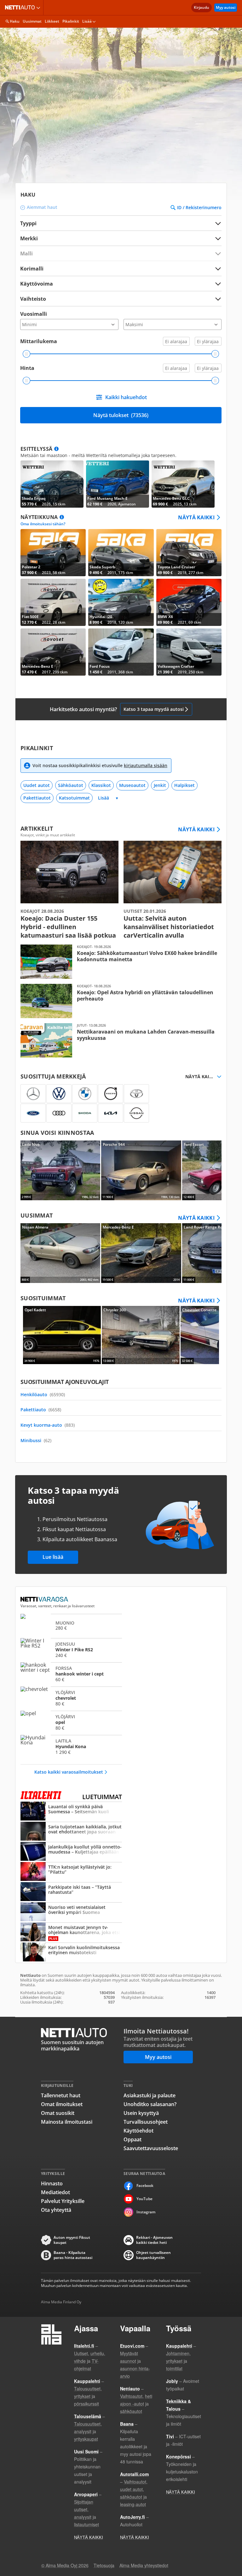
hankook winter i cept (71, 1674)
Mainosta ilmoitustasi (67, 2122)
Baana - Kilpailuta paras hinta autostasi (73, 2255)
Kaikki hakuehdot (126, 397)
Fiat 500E (53, 602)
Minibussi (36, 1440)
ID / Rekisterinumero (199, 208)
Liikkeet (52, 21)
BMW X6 (189, 602)
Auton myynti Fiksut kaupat (72, 2240)
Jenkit (160, 785)
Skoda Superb (121, 553)
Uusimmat (32, 21)
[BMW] (85, 1094)
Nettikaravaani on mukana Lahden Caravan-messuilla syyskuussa (121, 1040)
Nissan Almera (60, 1253)
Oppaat (133, 2139)
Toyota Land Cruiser (189, 553)
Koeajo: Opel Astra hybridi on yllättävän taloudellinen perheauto (121, 1001)
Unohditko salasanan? (150, 2104)
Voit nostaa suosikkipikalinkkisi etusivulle (100, 765)
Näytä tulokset (121, 415)
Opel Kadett (62, 1335)
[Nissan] (136, 1113)
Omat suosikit (58, 2113)
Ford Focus (121, 652)
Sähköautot (71, 785)
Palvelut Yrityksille (63, 2201)
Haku (15, 21)
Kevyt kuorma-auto (48, 1425)
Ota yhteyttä (56, 2210)
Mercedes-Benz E (53, 652)
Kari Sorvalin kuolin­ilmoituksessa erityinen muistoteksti (71, 1953)
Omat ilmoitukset (62, 2104)
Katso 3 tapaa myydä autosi (154, 709)
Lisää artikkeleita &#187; (69, 890)
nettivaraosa (45, 1599)
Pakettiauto (41, 1410)
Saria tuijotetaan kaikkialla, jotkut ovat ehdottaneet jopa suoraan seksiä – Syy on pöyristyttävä (71, 1832)
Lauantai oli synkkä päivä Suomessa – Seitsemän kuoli (71, 1812)
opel (71, 1722)
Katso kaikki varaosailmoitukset (69, 1772)
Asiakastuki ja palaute (150, 2095)
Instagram (146, 2212)
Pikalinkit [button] (71, 21)
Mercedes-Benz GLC (183, 484)
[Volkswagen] (59, 1094)
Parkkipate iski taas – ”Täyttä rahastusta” (71, 1892)
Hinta (27, 368)
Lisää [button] (87, 21)
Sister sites (39, 8)
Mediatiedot (55, 2192)
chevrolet (71, 1698)
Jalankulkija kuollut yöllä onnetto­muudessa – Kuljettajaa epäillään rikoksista (71, 1852)
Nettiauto (21, 8)
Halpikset (184, 785)
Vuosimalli (34, 314)
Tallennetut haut (61, 2095)
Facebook (145, 2186)
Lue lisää (53, 1557)
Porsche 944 (141, 1170)
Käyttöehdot (138, 2131)
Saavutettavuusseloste (151, 2148)
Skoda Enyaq (52, 484)
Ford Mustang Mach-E (118, 484)
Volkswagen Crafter (189, 652)
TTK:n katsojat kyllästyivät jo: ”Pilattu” (71, 1872)
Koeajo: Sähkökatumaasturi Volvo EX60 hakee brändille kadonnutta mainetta (121, 962)
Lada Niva (60, 1170)
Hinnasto (52, 2183)
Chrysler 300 (141, 1335)
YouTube (144, 2199)
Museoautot (132, 785)
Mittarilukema (39, 341)
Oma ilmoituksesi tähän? (43, 524)
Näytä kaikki (196, 517)
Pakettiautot (37, 798)
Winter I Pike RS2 (71, 1649)
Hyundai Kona (71, 1746)
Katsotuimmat (74, 798)
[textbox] (116, 238)
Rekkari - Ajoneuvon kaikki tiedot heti (154, 2240)
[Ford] (33, 1113)
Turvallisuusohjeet (146, 2122)
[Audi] (59, 1113)
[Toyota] (136, 1094)
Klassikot (101, 785)
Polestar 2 (53, 553)
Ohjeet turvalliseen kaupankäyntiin (153, 2255)
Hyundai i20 (121, 602)
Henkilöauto (43, 1394)
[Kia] (111, 1113)
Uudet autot (37, 785)
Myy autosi (226, 7)
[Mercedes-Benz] (33, 1094)
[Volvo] (111, 1094)
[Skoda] (85, 1113)
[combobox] (121, 238)
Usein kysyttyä (141, 2113)
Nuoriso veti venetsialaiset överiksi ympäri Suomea (71, 1912)
